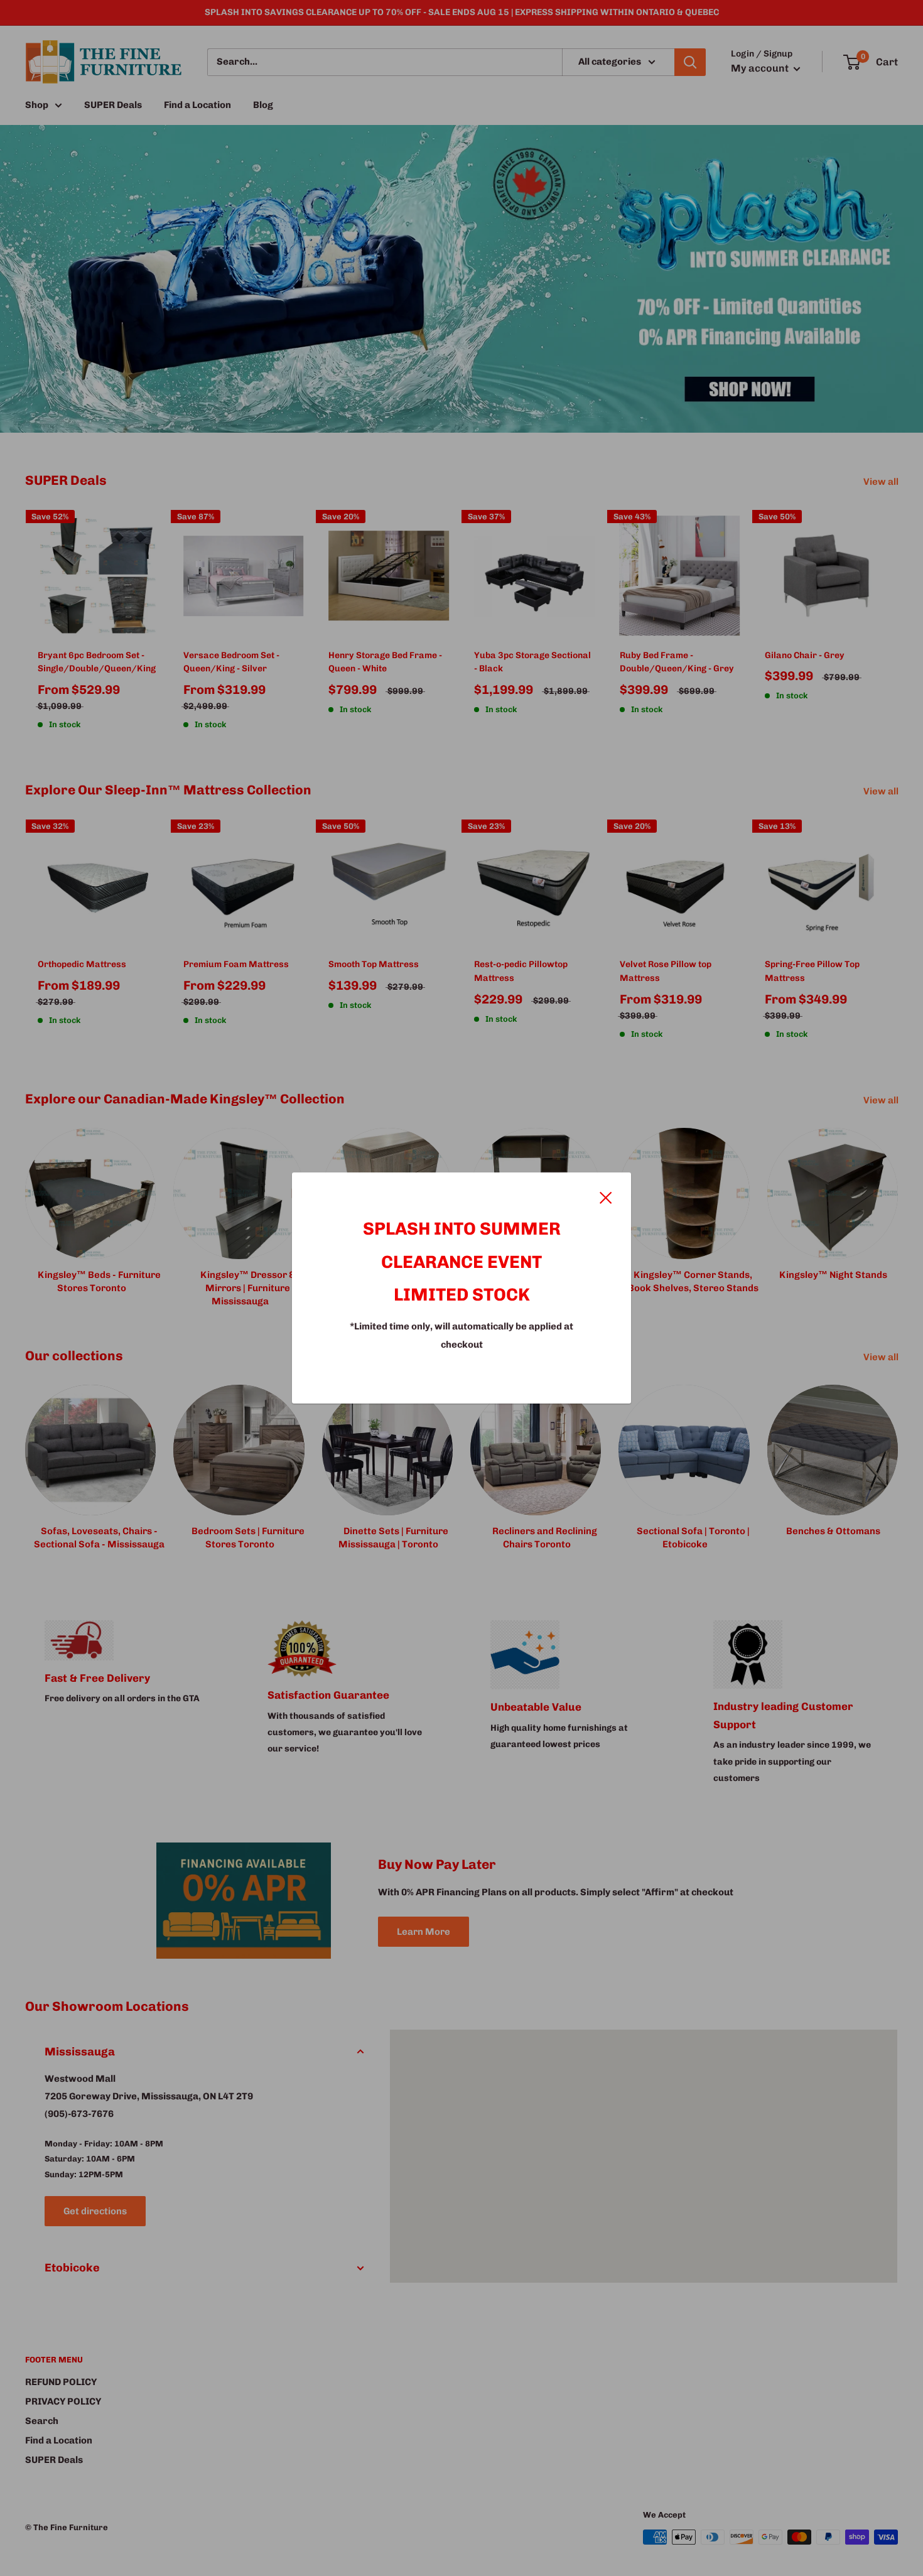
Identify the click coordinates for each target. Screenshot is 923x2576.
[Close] (606, 1196)
